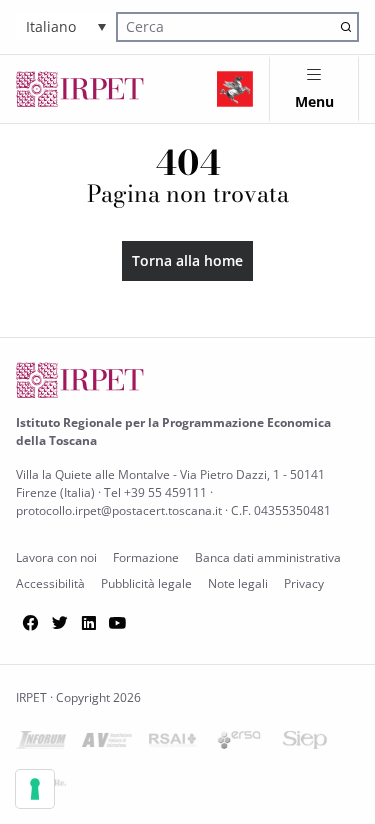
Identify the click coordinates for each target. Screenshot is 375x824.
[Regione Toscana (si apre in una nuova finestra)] (235, 89)
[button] (66, 26)
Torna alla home (187, 260)
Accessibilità (50, 583)
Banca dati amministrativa (268, 557)
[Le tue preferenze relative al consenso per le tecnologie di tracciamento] (35, 789)
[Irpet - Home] (80, 89)
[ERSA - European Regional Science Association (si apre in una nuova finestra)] (239, 743)
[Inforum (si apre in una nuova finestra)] (41, 743)
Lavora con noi (56, 557)
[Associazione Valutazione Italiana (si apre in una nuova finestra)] (107, 743)
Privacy (304, 583)
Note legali (238, 583)
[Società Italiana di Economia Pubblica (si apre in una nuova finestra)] (305, 743)
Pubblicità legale (146, 583)
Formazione (146, 557)
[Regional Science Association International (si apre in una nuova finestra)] (173, 743)
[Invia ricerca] (345, 26)
